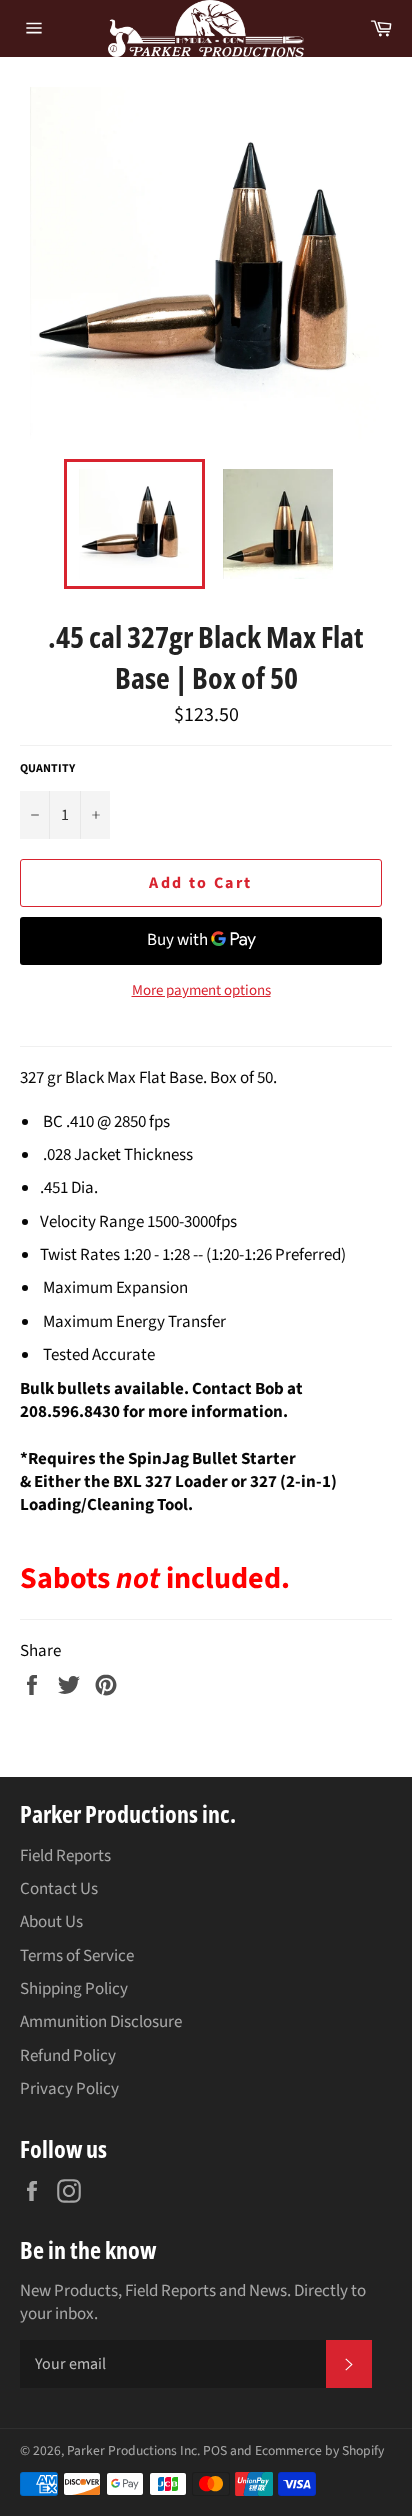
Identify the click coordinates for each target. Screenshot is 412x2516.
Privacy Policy (69, 2089)
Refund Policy (68, 2056)
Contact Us (59, 1889)
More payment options (201, 991)
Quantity (47, 769)
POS (215, 2450)
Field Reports (65, 1856)
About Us (51, 1922)
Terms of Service (77, 1956)
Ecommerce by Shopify (319, 2450)
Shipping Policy (74, 1989)
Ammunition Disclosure (101, 2022)
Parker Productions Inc (132, 2450)
